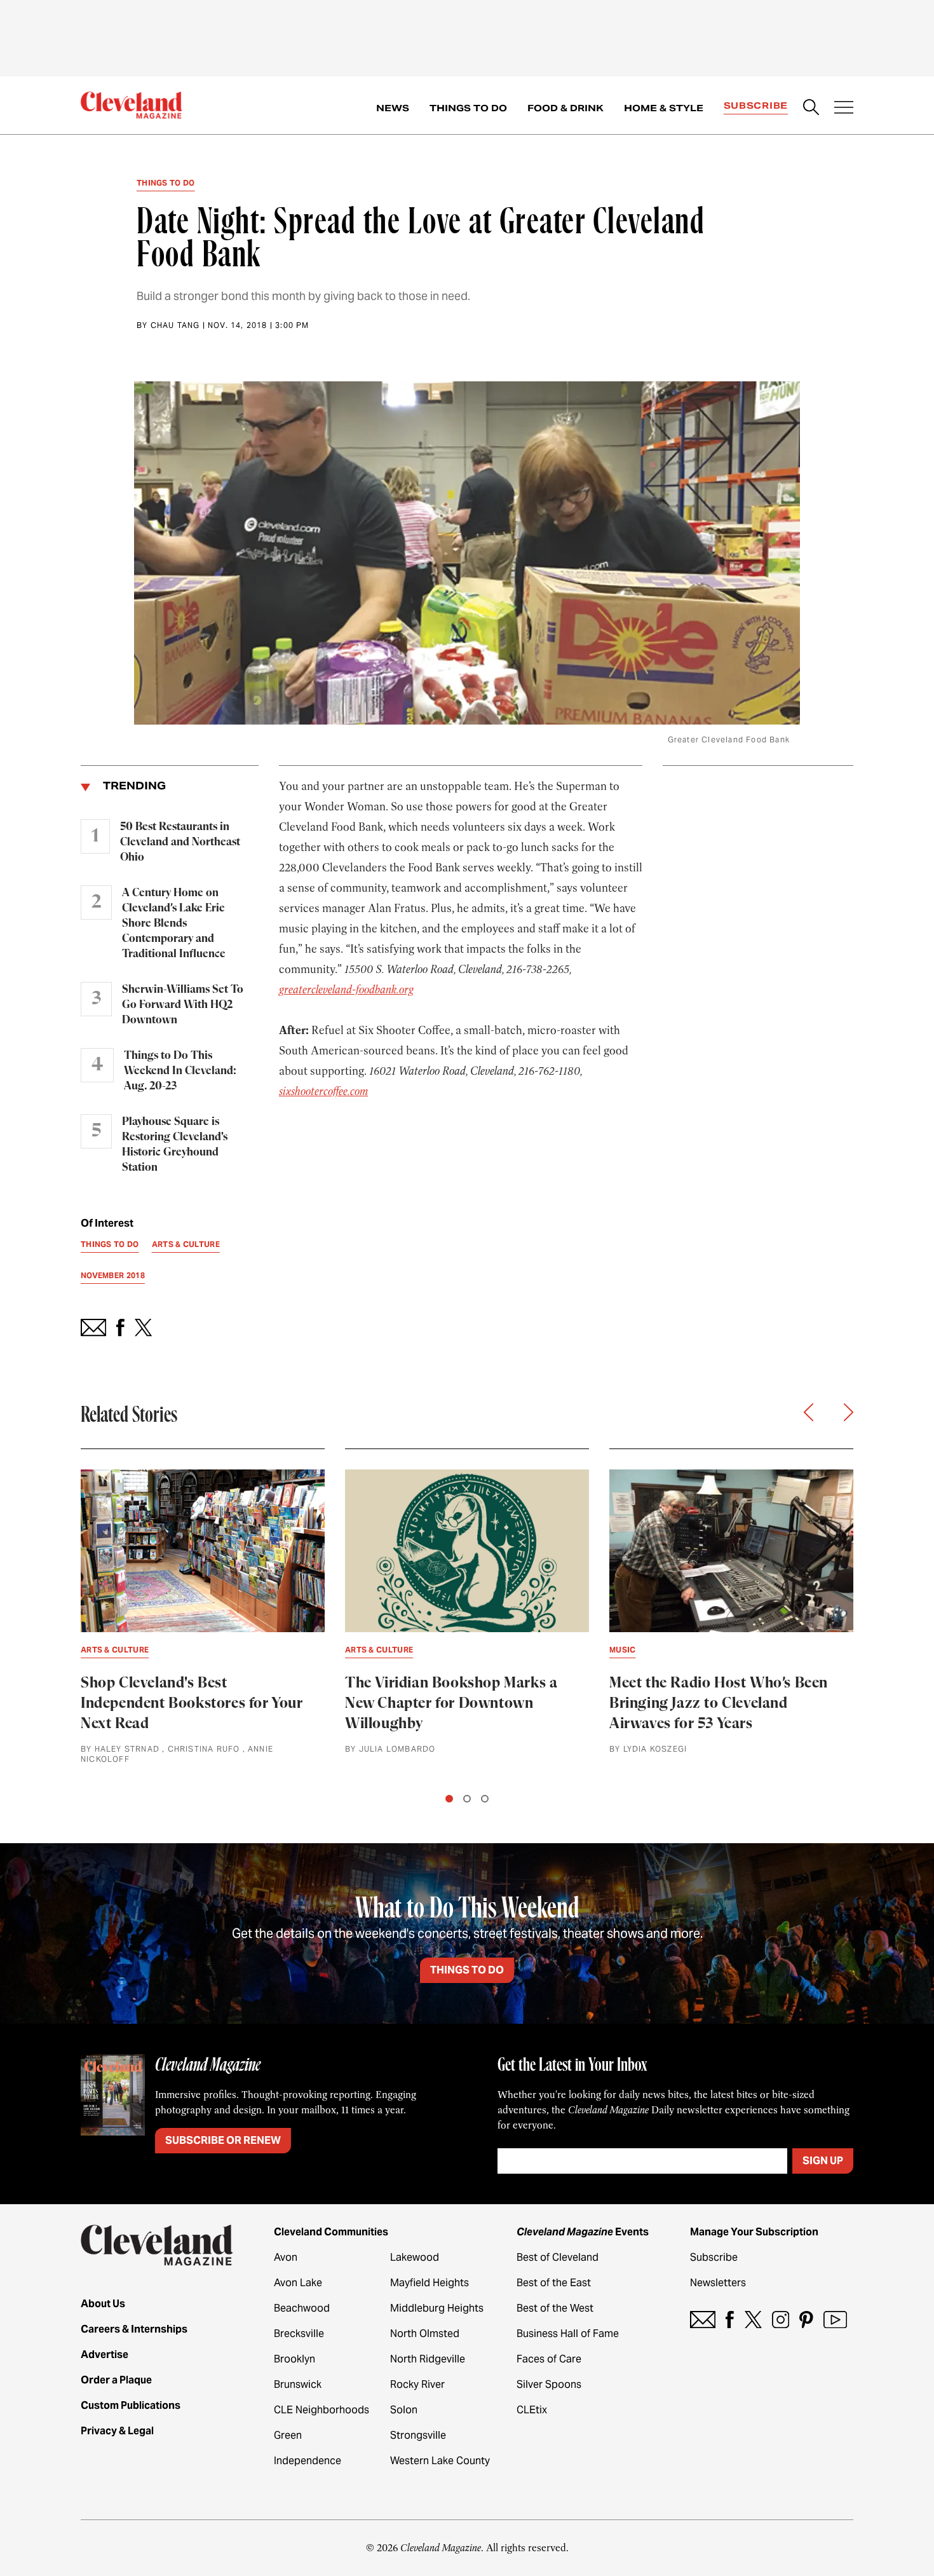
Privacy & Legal (117, 2431)
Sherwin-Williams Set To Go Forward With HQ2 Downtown (183, 1005)
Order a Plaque (116, 2380)
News (393, 108)
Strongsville (418, 2435)
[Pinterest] (806, 2320)
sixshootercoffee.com (323, 1091)
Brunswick (298, 2384)
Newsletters (718, 2283)
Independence (308, 2461)
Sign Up (823, 2161)
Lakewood (415, 2257)
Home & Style (664, 108)
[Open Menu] (844, 109)
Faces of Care (549, 2359)
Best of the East (554, 2283)
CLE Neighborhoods (321, 2410)
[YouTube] (835, 2320)
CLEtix (532, 2410)
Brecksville (299, 2334)
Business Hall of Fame (568, 2334)
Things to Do (468, 108)
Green (288, 2435)
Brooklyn (294, 2359)
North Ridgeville (428, 2359)
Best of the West (555, 2308)
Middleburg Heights (437, 2308)
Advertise (105, 2355)
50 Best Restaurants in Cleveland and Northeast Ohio (180, 842)
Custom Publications (131, 2405)
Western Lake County (440, 2461)
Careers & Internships (134, 2329)
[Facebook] (730, 2320)
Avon (286, 2257)
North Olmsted (425, 2334)
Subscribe (756, 106)
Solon (404, 2410)
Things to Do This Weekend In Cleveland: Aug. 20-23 (180, 1071)
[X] (753, 2320)
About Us (103, 2304)
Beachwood (302, 2308)
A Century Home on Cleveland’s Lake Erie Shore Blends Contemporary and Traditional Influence (174, 923)
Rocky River (417, 2384)
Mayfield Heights (430, 2283)
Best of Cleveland (558, 2257)
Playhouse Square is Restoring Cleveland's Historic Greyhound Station (175, 1145)
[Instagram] (781, 2320)
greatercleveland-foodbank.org (346, 990)
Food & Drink (565, 108)
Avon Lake (298, 2283)
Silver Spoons (549, 2384)
